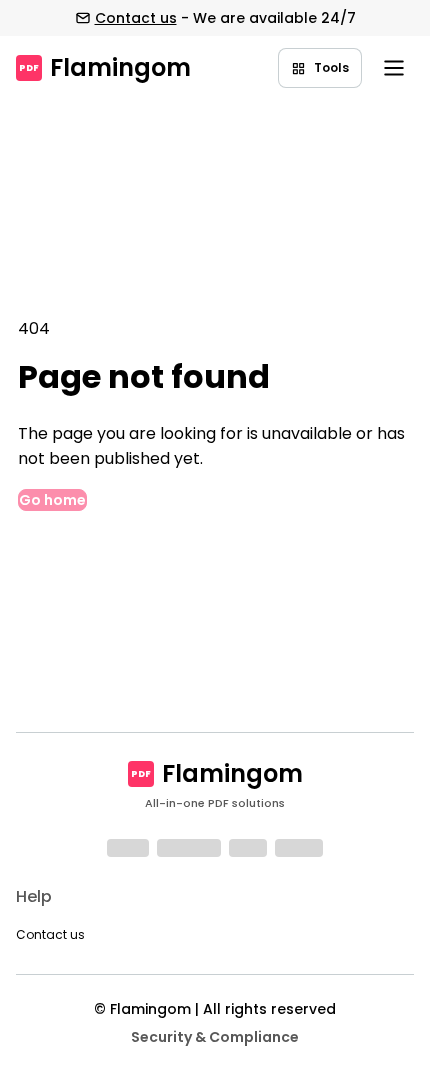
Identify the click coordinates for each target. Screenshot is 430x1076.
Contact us (136, 18)
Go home (52, 500)
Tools (331, 67)
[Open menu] (394, 68)
